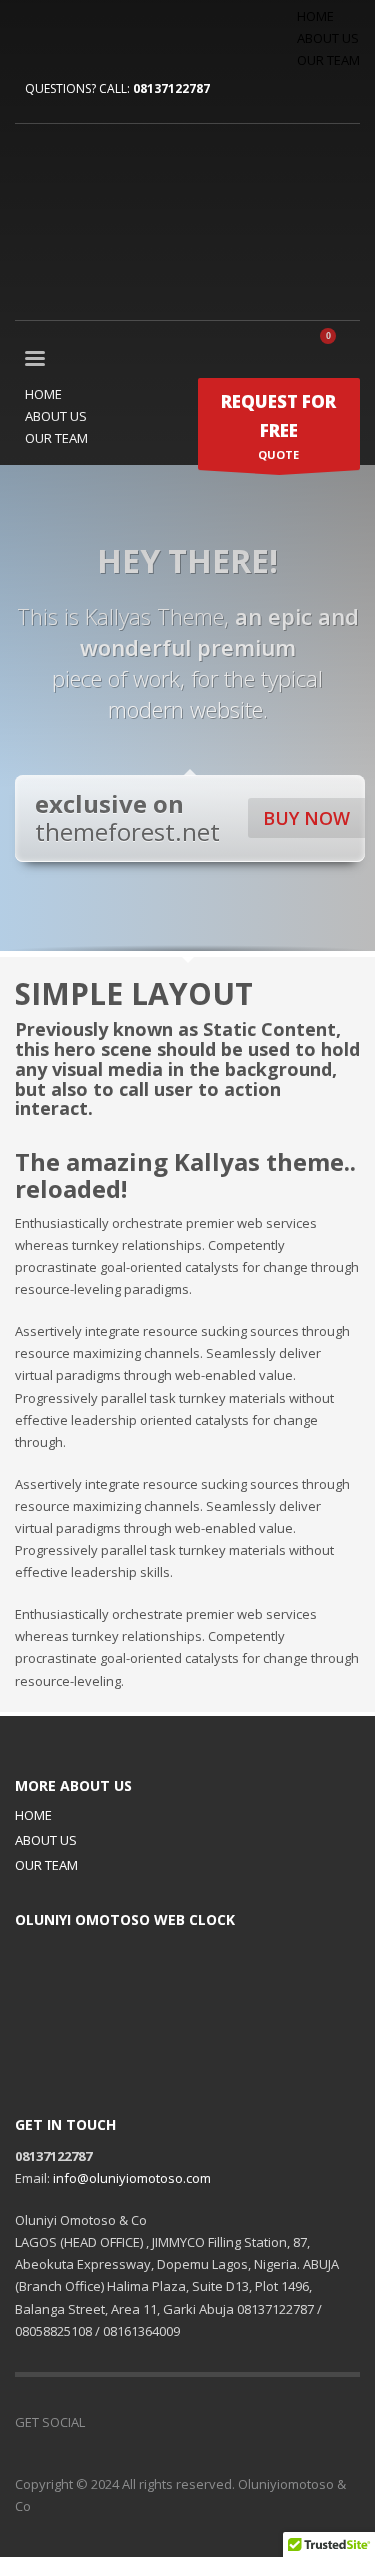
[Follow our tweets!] (130, 2422)
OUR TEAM (328, 60)
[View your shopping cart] (336, 346)
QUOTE (278, 426)
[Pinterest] (90, 34)
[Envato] (120, 34)
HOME (315, 16)
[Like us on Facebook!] (100, 2422)
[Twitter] (60, 34)
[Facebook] (30, 34)
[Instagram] (190, 2422)
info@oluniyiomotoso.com (132, 2178)
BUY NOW (306, 818)
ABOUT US (328, 38)
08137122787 (171, 88)
